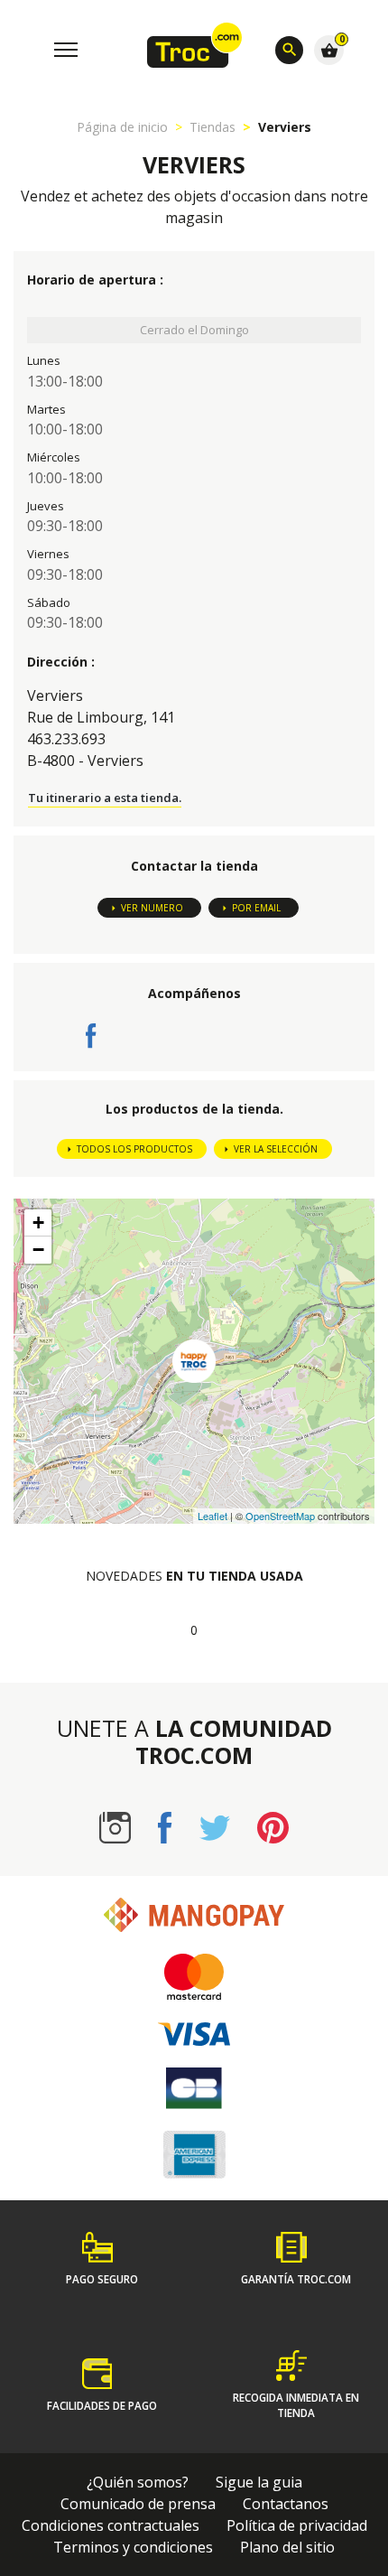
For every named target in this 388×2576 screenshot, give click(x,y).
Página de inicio (122, 127)
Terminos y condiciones (133, 2547)
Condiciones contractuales (111, 2525)
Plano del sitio (287, 2547)
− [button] (38, 1250)
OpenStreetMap (280, 1516)
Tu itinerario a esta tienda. (105, 798)
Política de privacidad (297, 2525)
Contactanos (286, 2504)
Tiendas (212, 127)
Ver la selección (276, 1149)
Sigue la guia (259, 2482)
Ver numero (152, 908)
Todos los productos (134, 1149)
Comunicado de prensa (138, 2504)
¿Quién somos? (138, 2482)
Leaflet (212, 1516)
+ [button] (38, 1223)
